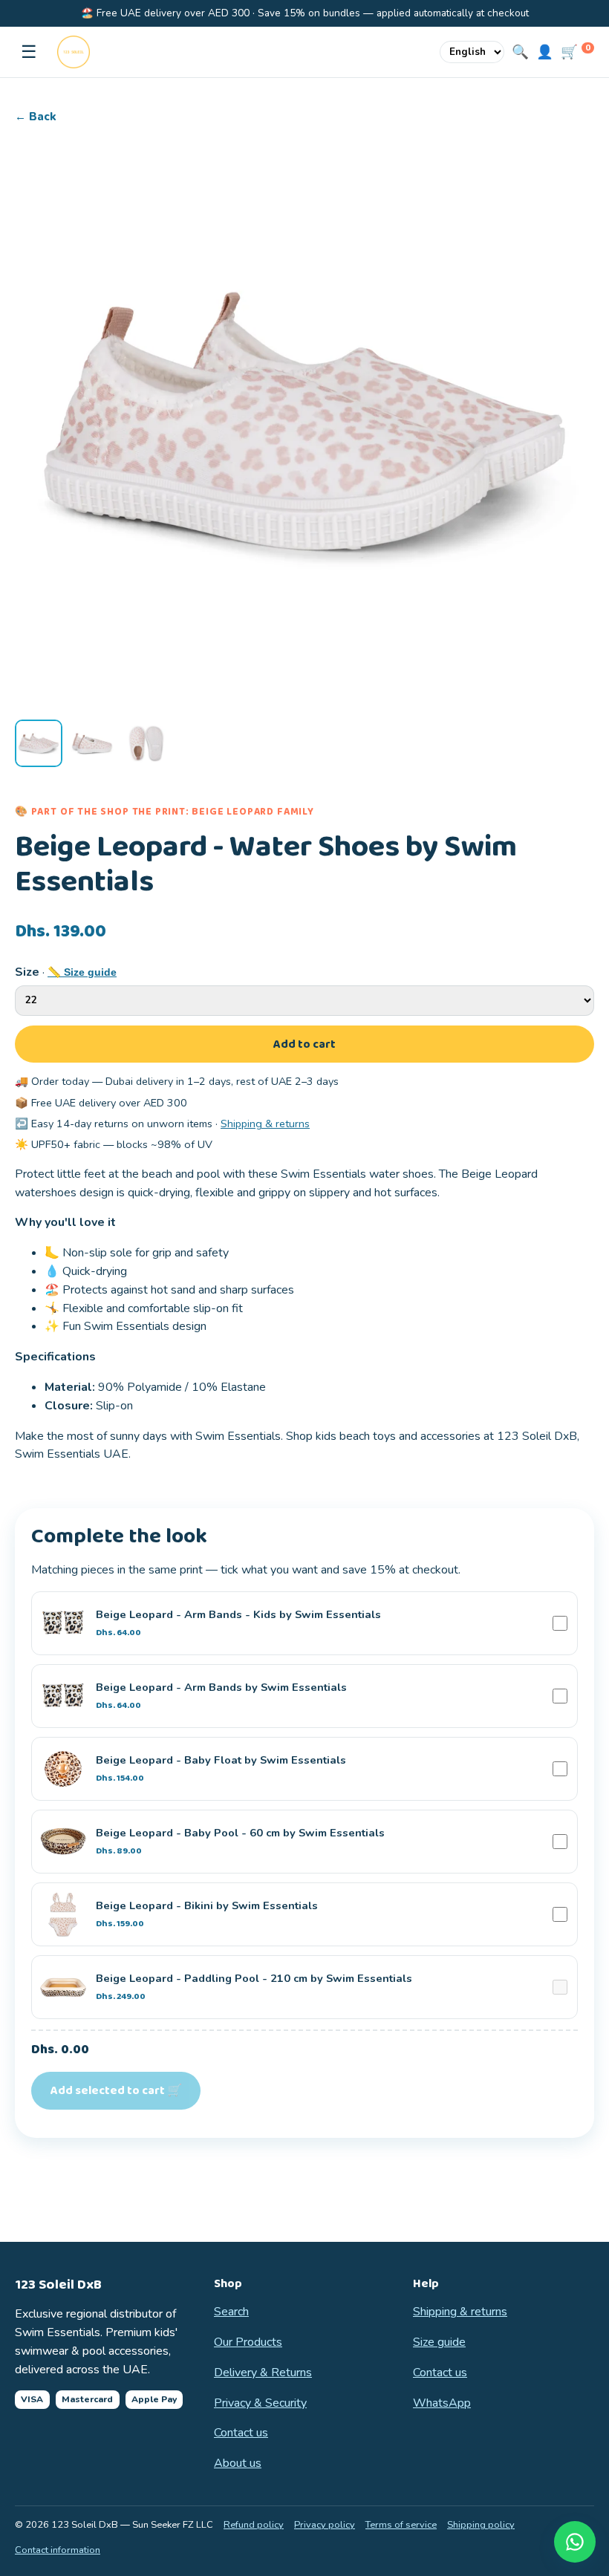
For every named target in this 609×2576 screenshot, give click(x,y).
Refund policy (254, 2525)
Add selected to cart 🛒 (116, 2091)
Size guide (439, 2342)
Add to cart (304, 1044)
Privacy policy (325, 2525)
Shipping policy (481, 2525)
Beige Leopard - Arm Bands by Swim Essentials (221, 1696)
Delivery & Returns (263, 2373)
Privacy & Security (260, 2403)
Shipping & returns (265, 1124)
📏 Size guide (82, 972)
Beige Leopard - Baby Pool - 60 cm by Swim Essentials (240, 1842)
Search (231, 2312)
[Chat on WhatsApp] (575, 2542)
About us (238, 2463)
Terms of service (401, 2525)
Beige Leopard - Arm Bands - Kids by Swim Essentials (238, 1623)
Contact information (58, 2550)
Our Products (248, 2342)
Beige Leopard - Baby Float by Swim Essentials (221, 1769)
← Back (36, 117)
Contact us (241, 2433)
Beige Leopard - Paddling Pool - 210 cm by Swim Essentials (254, 1987)
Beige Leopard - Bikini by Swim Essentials (207, 1914)
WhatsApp (442, 2403)
